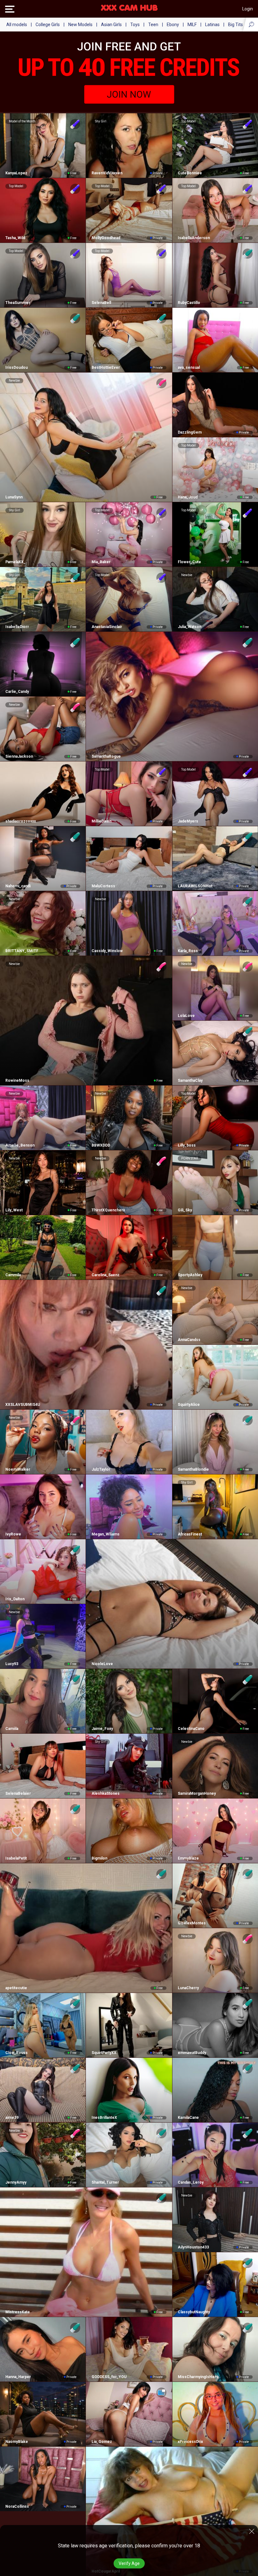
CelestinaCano (191, 1729)
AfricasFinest (190, 1534)
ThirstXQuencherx (108, 1210)
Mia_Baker (101, 562)
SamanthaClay (190, 1080)
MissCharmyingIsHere (198, 2377)
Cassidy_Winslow (107, 951)
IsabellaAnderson (194, 238)
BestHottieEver (106, 368)
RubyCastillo (189, 303)
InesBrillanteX (104, 2118)
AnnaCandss (189, 1340)
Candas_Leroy (191, 2182)
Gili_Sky (185, 1210)
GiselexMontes (192, 1923)
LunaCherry (188, 1988)
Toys (135, 25)
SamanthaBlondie (193, 1469)
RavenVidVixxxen (107, 173)
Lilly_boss (187, 1145)
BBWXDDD (101, 1145)
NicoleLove (102, 1664)
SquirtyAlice (189, 1405)
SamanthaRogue (106, 756)
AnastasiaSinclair (107, 627)
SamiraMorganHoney (197, 1793)
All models (17, 25)
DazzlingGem (190, 432)
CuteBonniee (190, 173)
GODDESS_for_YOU (109, 2377)
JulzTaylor (101, 1469)
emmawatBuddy (192, 2053)
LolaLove (186, 1016)
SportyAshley (190, 1275)
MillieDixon (101, 821)
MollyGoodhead (106, 238)
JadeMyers (188, 821)
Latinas (212, 25)
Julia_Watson (190, 627)
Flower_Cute (189, 562)
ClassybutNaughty (194, 2312)
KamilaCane (188, 2118)
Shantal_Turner (105, 2182)
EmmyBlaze (188, 1858)
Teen (153, 25)
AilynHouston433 (193, 2247)
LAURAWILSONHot (195, 886)
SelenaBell (101, 303)
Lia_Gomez (102, 2442)
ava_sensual (189, 368)
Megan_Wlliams (105, 1534)
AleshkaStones (105, 1793)
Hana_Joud (188, 497)
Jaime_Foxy (102, 1729)
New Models (80, 25)
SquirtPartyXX (104, 2053)
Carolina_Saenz (105, 1275)
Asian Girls (111, 25)
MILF (192, 25)
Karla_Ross (188, 951)
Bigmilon (99, 1858)
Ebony (173, 25)
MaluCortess (103, 886)
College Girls (48, 25)
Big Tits (236, 25)
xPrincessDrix (190, 2442)
